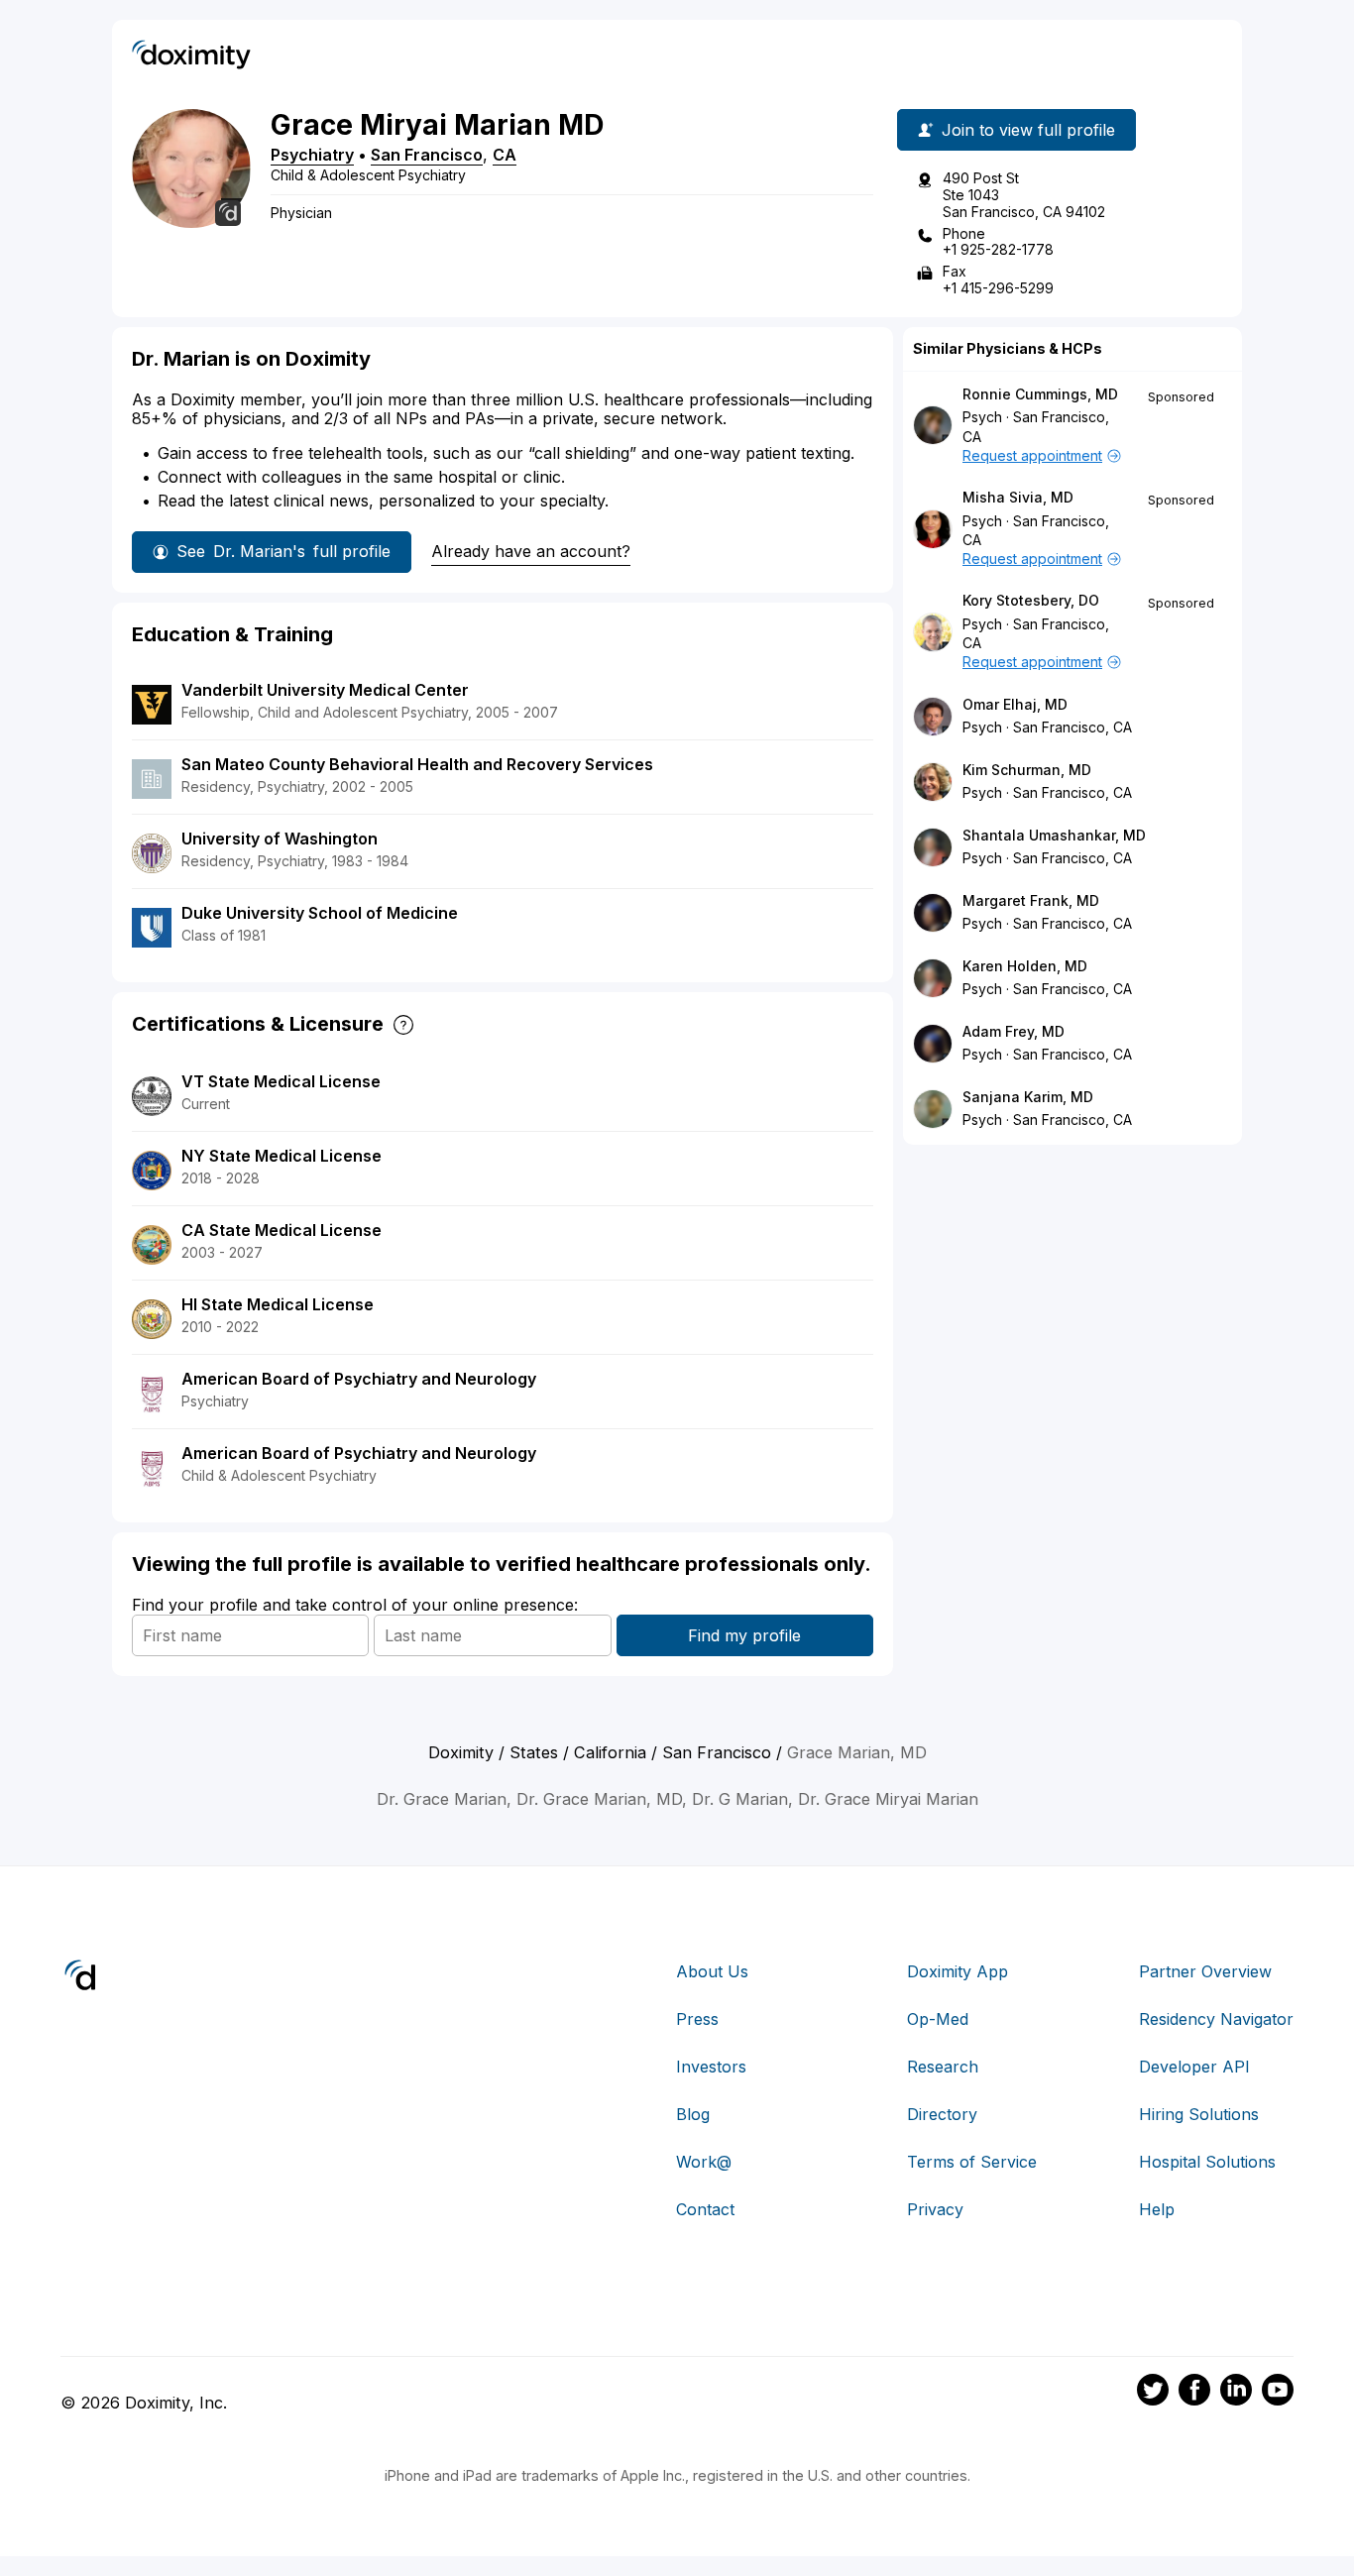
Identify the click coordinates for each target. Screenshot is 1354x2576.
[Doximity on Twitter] (1153, 2393)
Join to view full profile (1028, 130)
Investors (711, 2067)
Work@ (704, 2162)
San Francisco (427, 155)
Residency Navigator (1216, 2019)
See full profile (283, 551)
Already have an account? (531, 551)
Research (943, 2067)
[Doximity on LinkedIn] (1236, 2393)
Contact (705, 2209)
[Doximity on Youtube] (1278, 2393)
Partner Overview (1205, 1971)
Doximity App (958, 1971)
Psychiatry (312, 155)
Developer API (1194, 2067)
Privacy (935, 2209)
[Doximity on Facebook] (1194, 2393)
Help (1157, 2209)
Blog (693, 2114)
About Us (712, 1971)
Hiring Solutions (1199, 2114)
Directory (942, 2114)
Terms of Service (972, 2162)
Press (697, 2019)
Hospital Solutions (1207, 2162)
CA (505, 155)
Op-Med (938, 2019)
